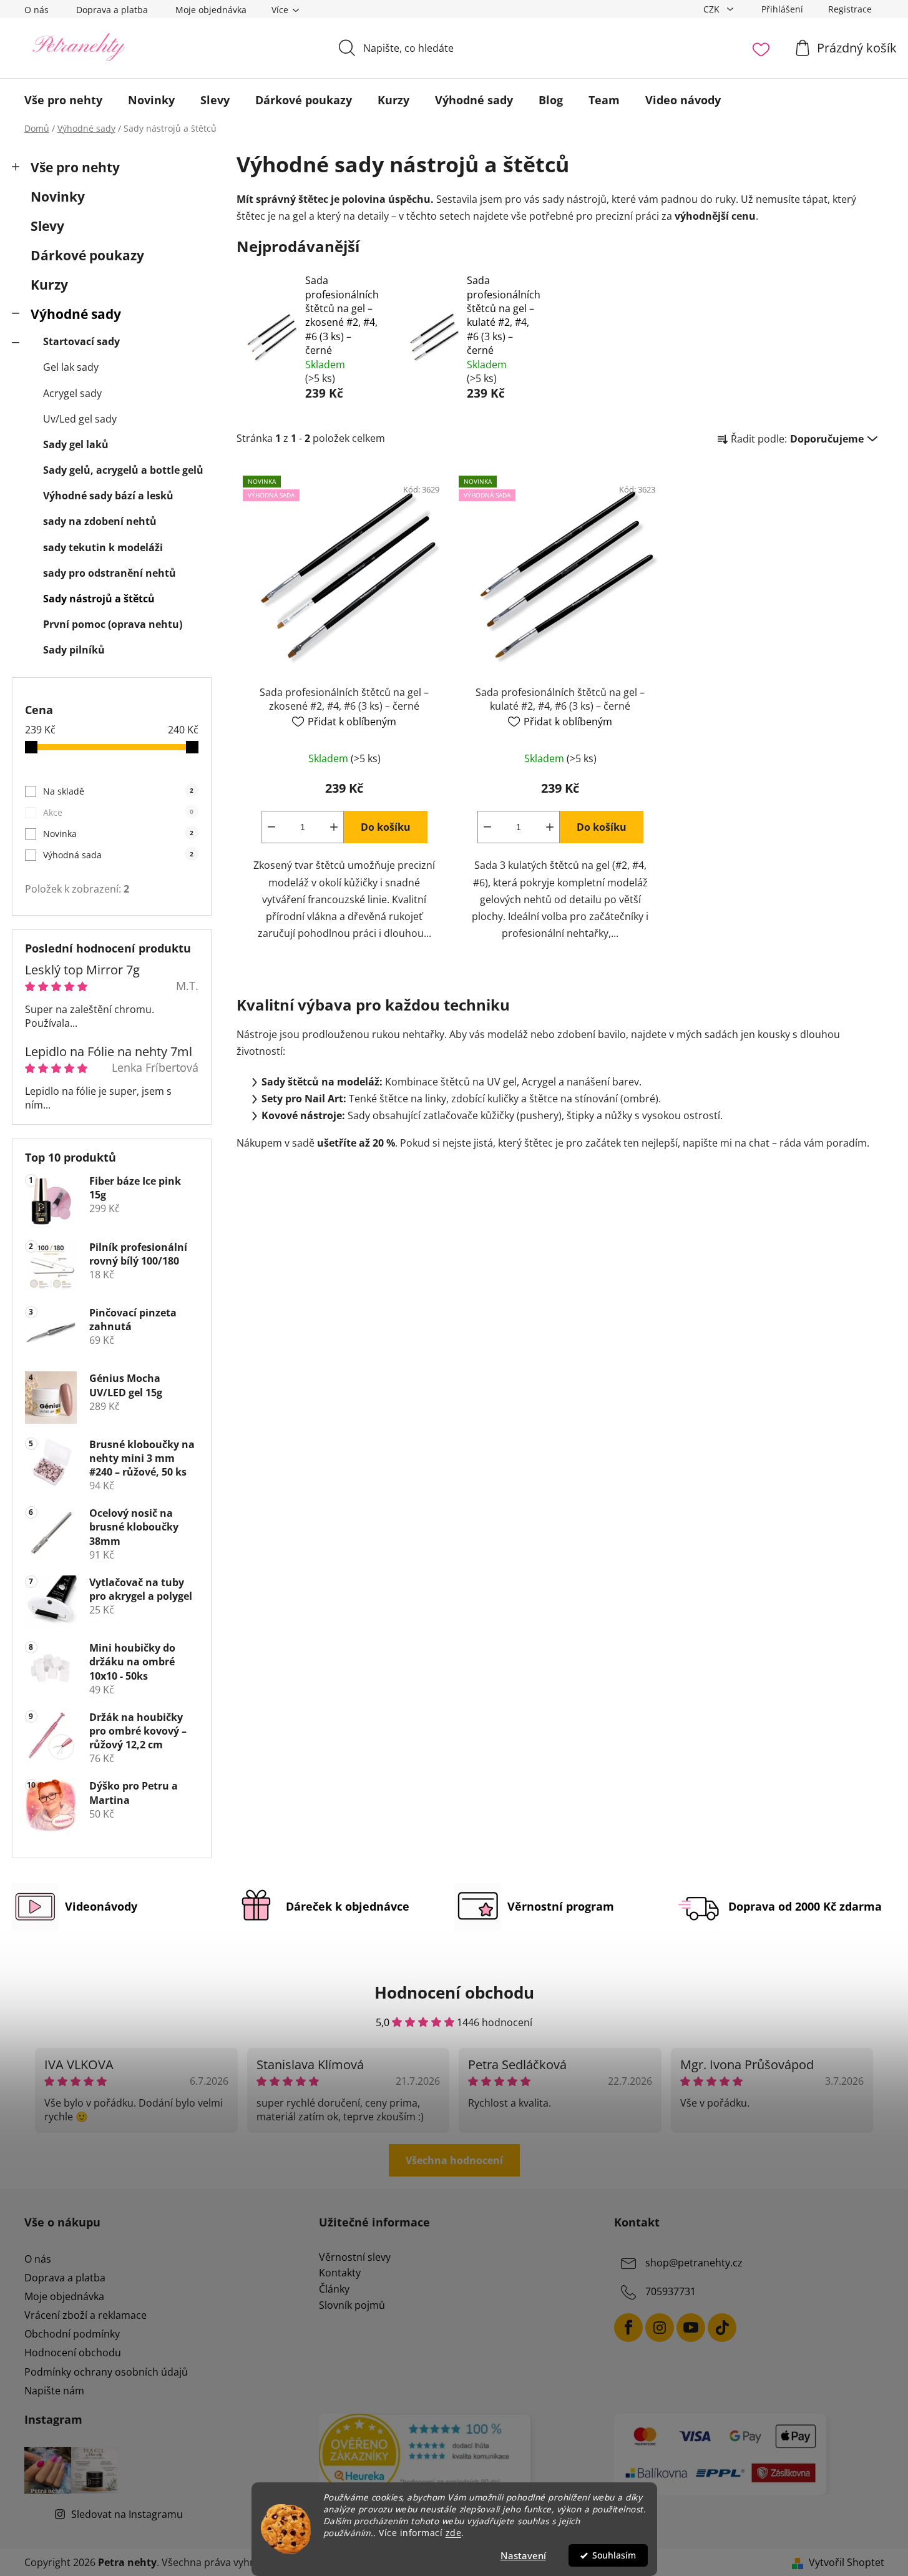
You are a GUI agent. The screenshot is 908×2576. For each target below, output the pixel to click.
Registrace (850, 9)
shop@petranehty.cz (694, 2263)
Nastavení (523, 2555)
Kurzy (49, 285)
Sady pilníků (74, 650)
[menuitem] (63, 100)
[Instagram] (660, 2328)
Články (334, 2290)
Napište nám (54, 2391)
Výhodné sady (76, 314)
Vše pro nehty (75, 167)
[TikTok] (722, 2328)
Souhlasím (614, 2555)
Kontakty (340, 2273)
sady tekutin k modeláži (103, 547)
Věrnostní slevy (355, 2258)
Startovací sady (81, 341)
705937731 (671, 2291)
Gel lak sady (71, 367)
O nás (37, 10)
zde (454, 2533)
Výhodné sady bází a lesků (108, 496)
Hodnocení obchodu (73, 2353)
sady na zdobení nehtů (100, 521)
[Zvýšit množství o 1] (334, 827)
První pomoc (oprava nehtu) (113, 624)
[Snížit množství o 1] (271, 827)
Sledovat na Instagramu (127, 2514)
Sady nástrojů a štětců (99, 599)
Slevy (47, 226)
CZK (713, 9)
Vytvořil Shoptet (847, 2562)
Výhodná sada (118, 855)
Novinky (58, 197)
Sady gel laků (76, 444)
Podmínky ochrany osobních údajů (106, 2372)
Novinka (118, 834)
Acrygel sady (72, 393)
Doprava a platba (112, 10)
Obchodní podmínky (72, 2334)
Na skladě (118, 791)
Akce (118, 812)
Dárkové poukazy (87, 255)
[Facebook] (628, 2328)
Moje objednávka (211, 10)
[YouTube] (691, 2328)
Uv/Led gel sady (80, 419)
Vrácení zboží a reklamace (85, 2315)
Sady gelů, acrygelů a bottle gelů (123, 470)
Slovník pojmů (352, 2306)
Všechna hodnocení (454, 2160)
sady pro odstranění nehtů (110, 573)
